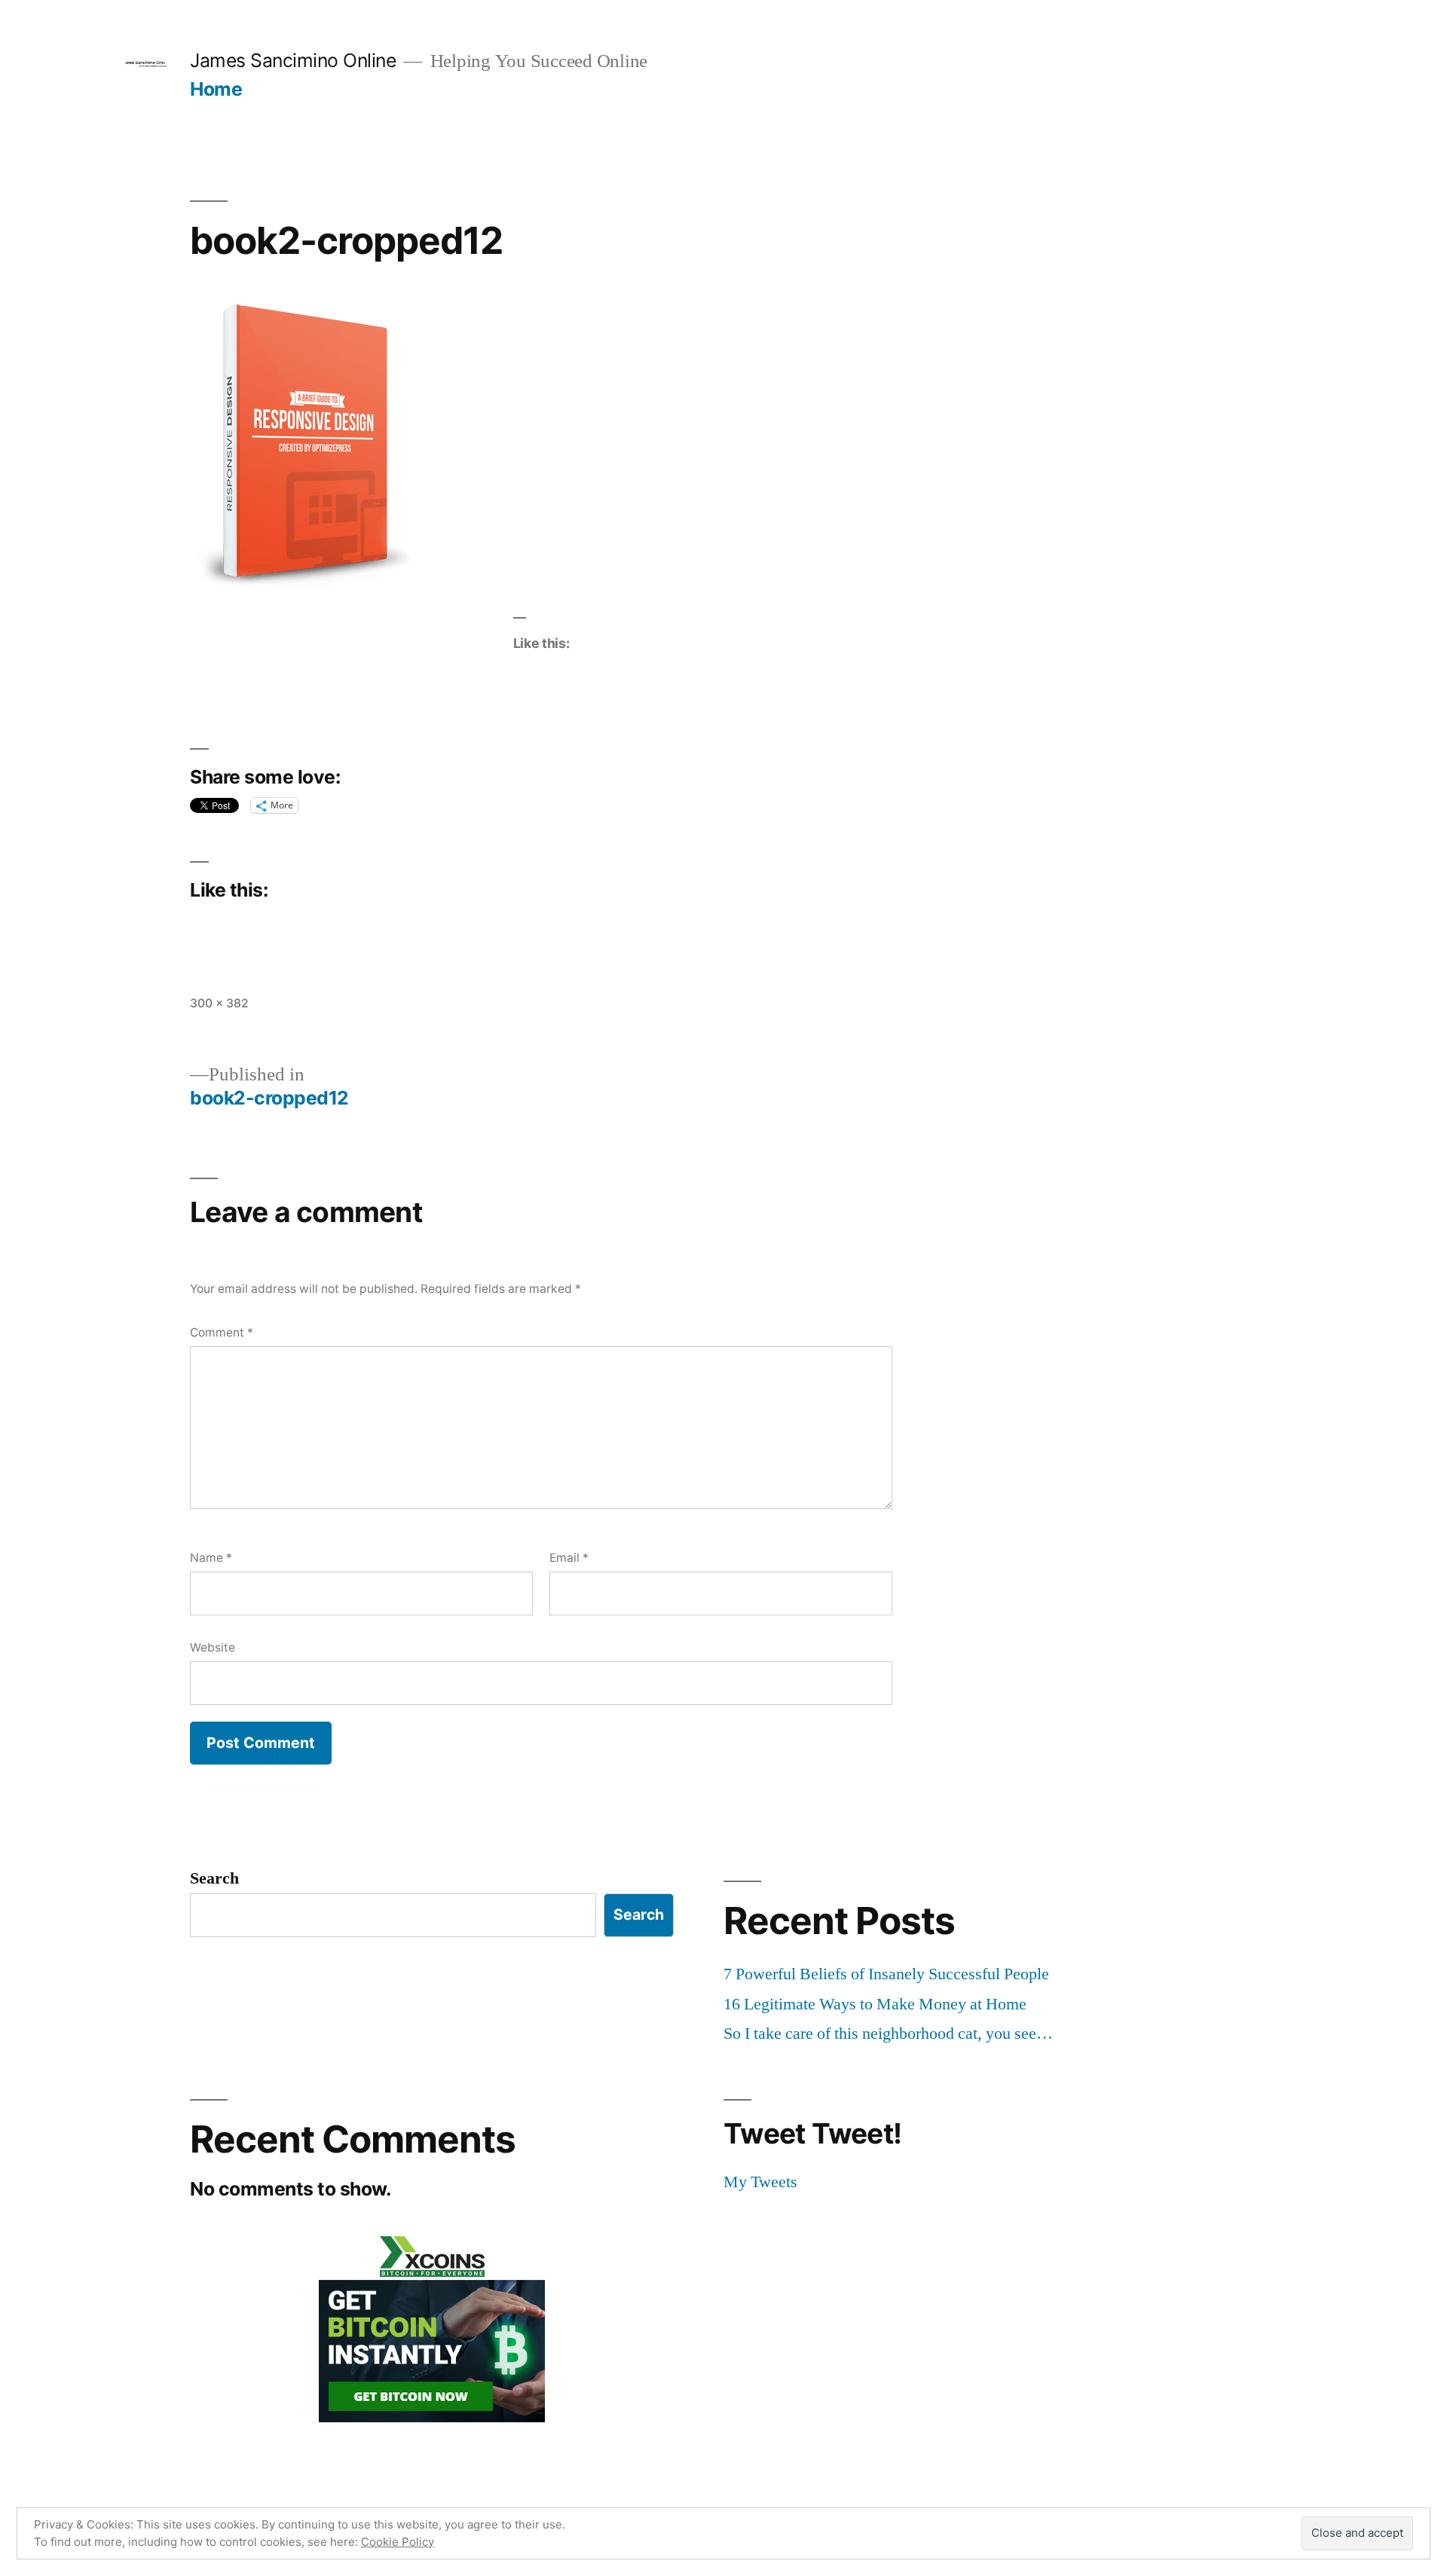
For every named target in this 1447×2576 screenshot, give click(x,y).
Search (214, 1878)
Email (569, 1558)
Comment (222, 1332)
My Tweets (760, 2182)
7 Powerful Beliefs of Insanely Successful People (886, 1974)
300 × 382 (219, 1003)
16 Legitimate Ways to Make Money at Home (875, 2004)
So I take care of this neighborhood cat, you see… (888, 2034)
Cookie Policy (398, 2542)
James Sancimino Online (293, 60)
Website (213, 1647)
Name (211, 1558)
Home (216, 89)
